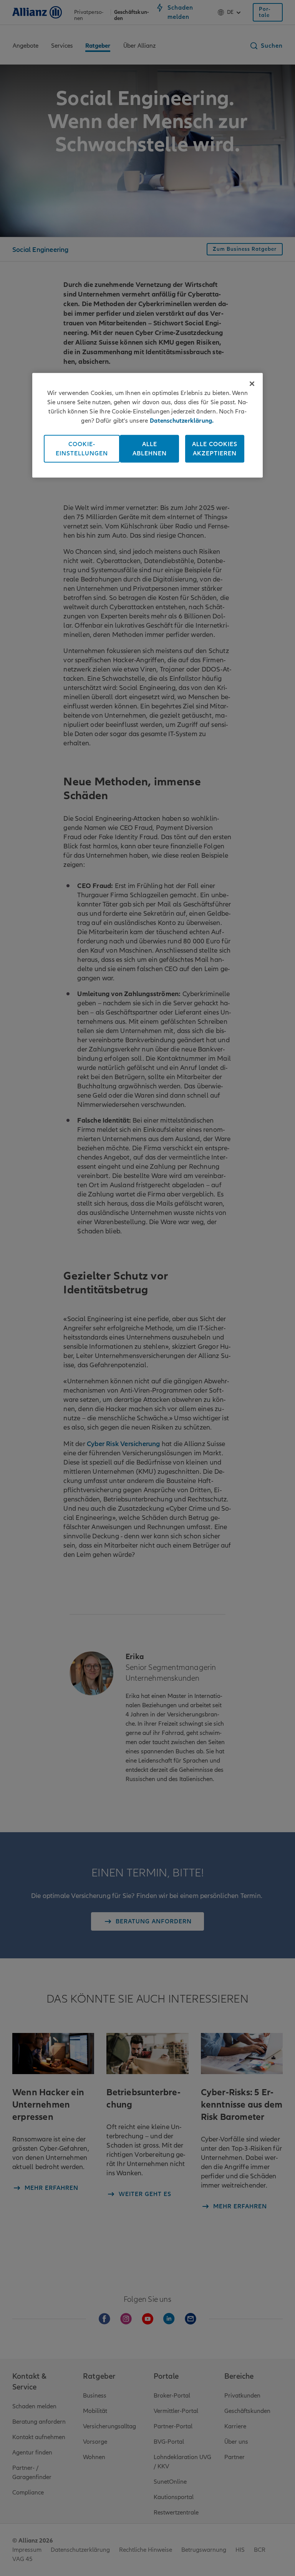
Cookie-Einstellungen (82, 448)
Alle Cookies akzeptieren (215, 448)
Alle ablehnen (150, 448)
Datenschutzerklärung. (182, 420)
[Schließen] (252, 383)
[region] (147, 425)
